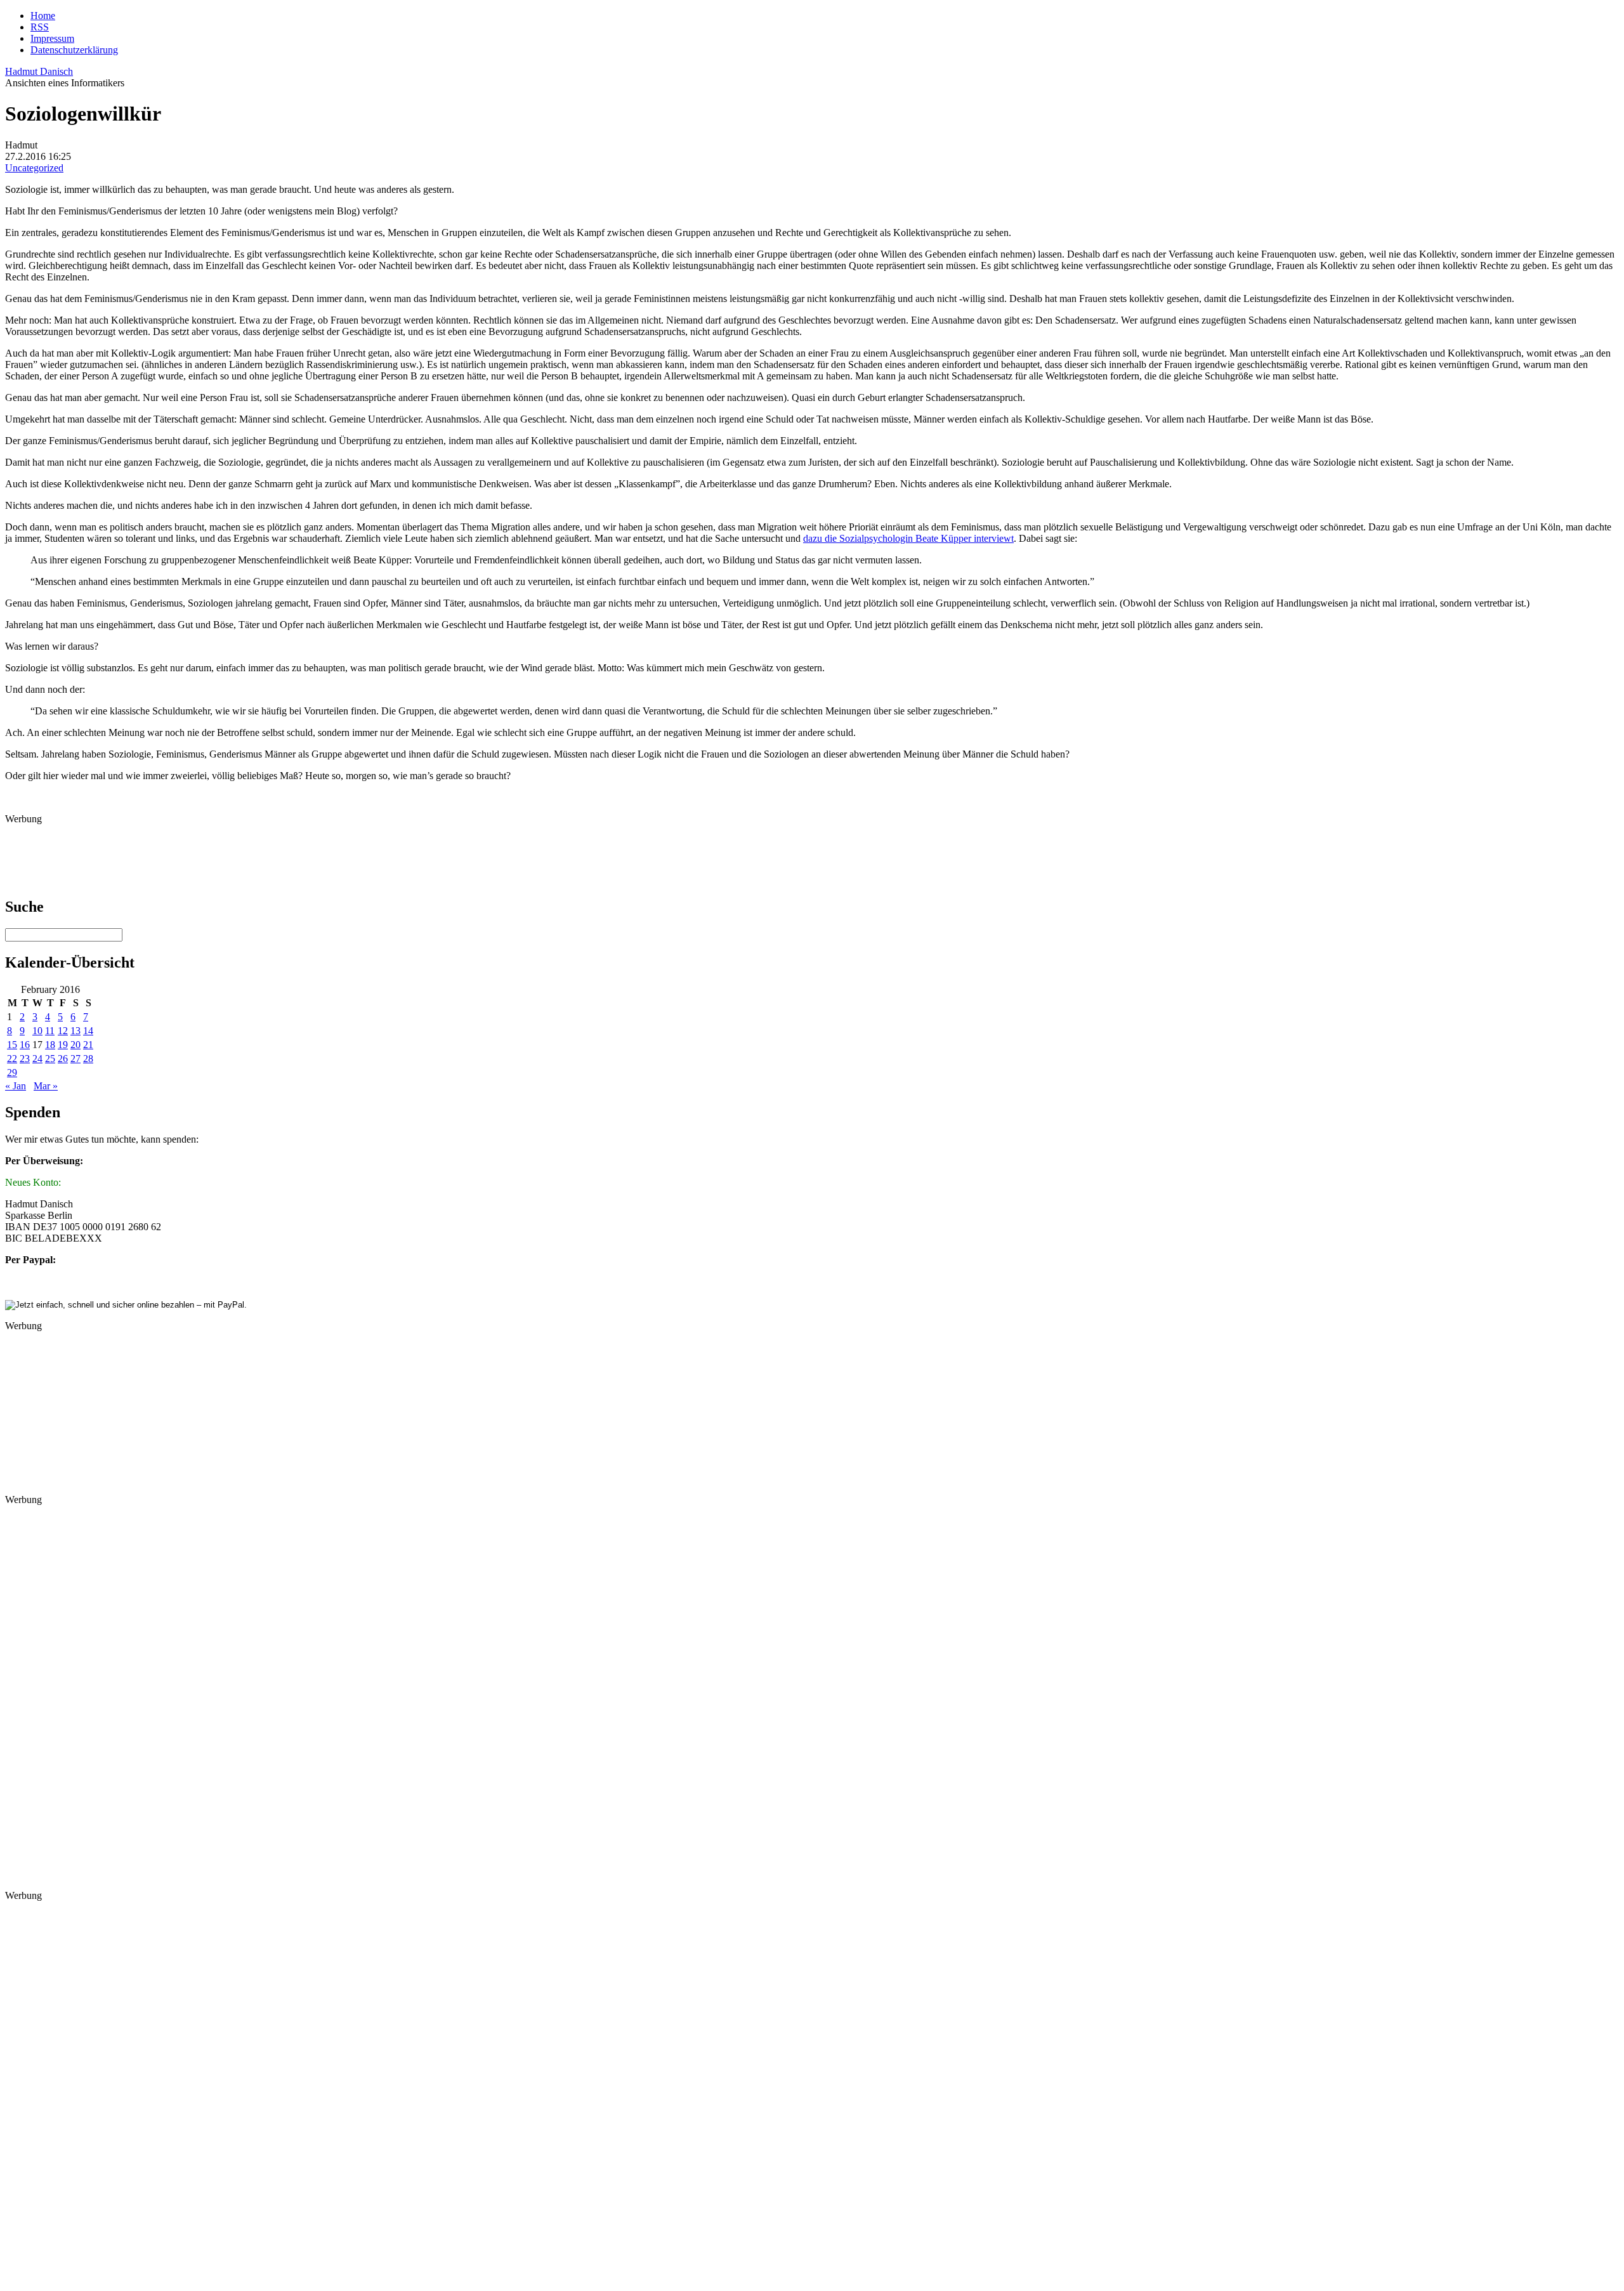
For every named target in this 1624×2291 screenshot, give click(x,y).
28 (88, 1059)
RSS (40, 27)
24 (37, 1059)
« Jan (16, 1086)
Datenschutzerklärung (74, 50)
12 (63, 1031)
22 (12, 1059)
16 (25, 1045)
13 (75, 1031)
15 (12, 1045)
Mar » (46, 1086)
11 (50, 1031)
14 (88, 1031)
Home (43, 16)
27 (75, 1059)
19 (63, 1045)
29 (12, 1073)
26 (63, 1059)
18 (50, 1045)
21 (88, 1045)
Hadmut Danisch (39, 71)
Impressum (52, 38)
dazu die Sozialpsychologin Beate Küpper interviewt (908, 538)
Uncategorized (34, 168)
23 (25, 1059)
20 (75, 1045)
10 (37, 1031)
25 (50, 1059)
